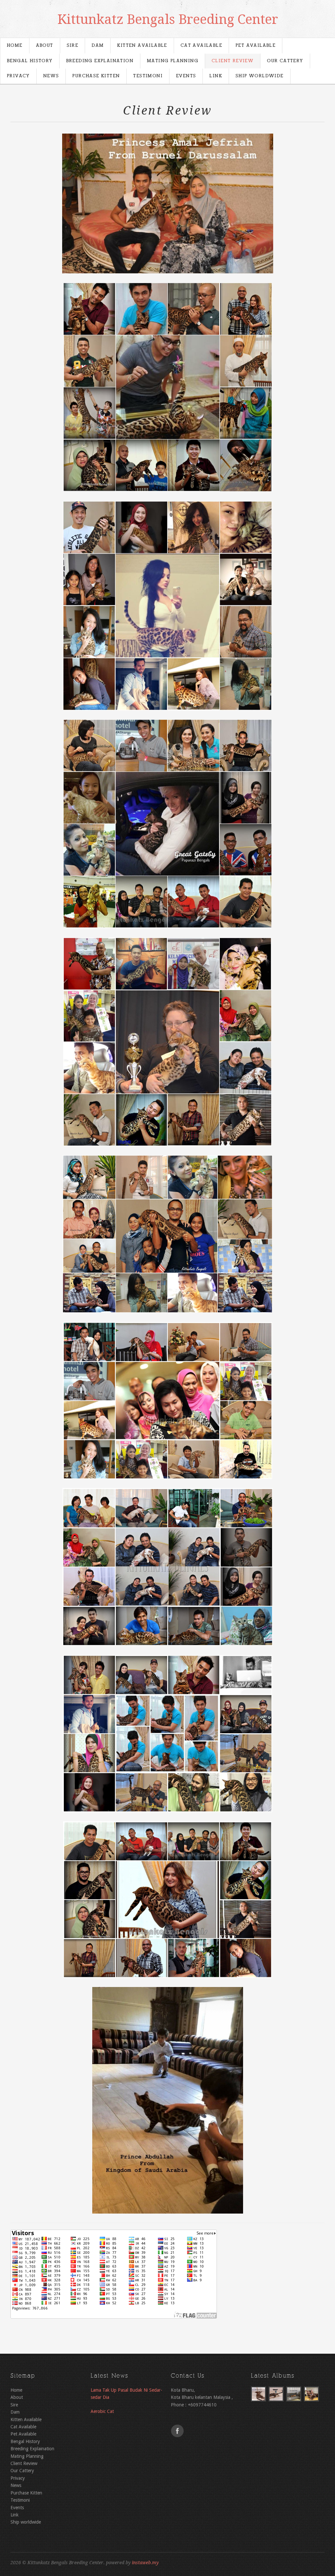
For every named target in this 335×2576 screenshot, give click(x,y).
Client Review (233, 61)
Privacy (18, 76)
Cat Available (201, 46)
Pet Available (256, 46)
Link (216, 76)
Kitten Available (142, 46)
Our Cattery (285, 61)
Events (186, 76)
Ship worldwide (260, 76)
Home (15, 46)
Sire (73, 46)
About (45, 46)
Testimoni (148, 76)
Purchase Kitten (96, 76)
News (51, 76)
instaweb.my (145, 2563)
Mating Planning (173, 61)
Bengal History (30, 61)
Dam (98, 46)
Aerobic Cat (102, 2411)
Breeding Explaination (100, 61)
